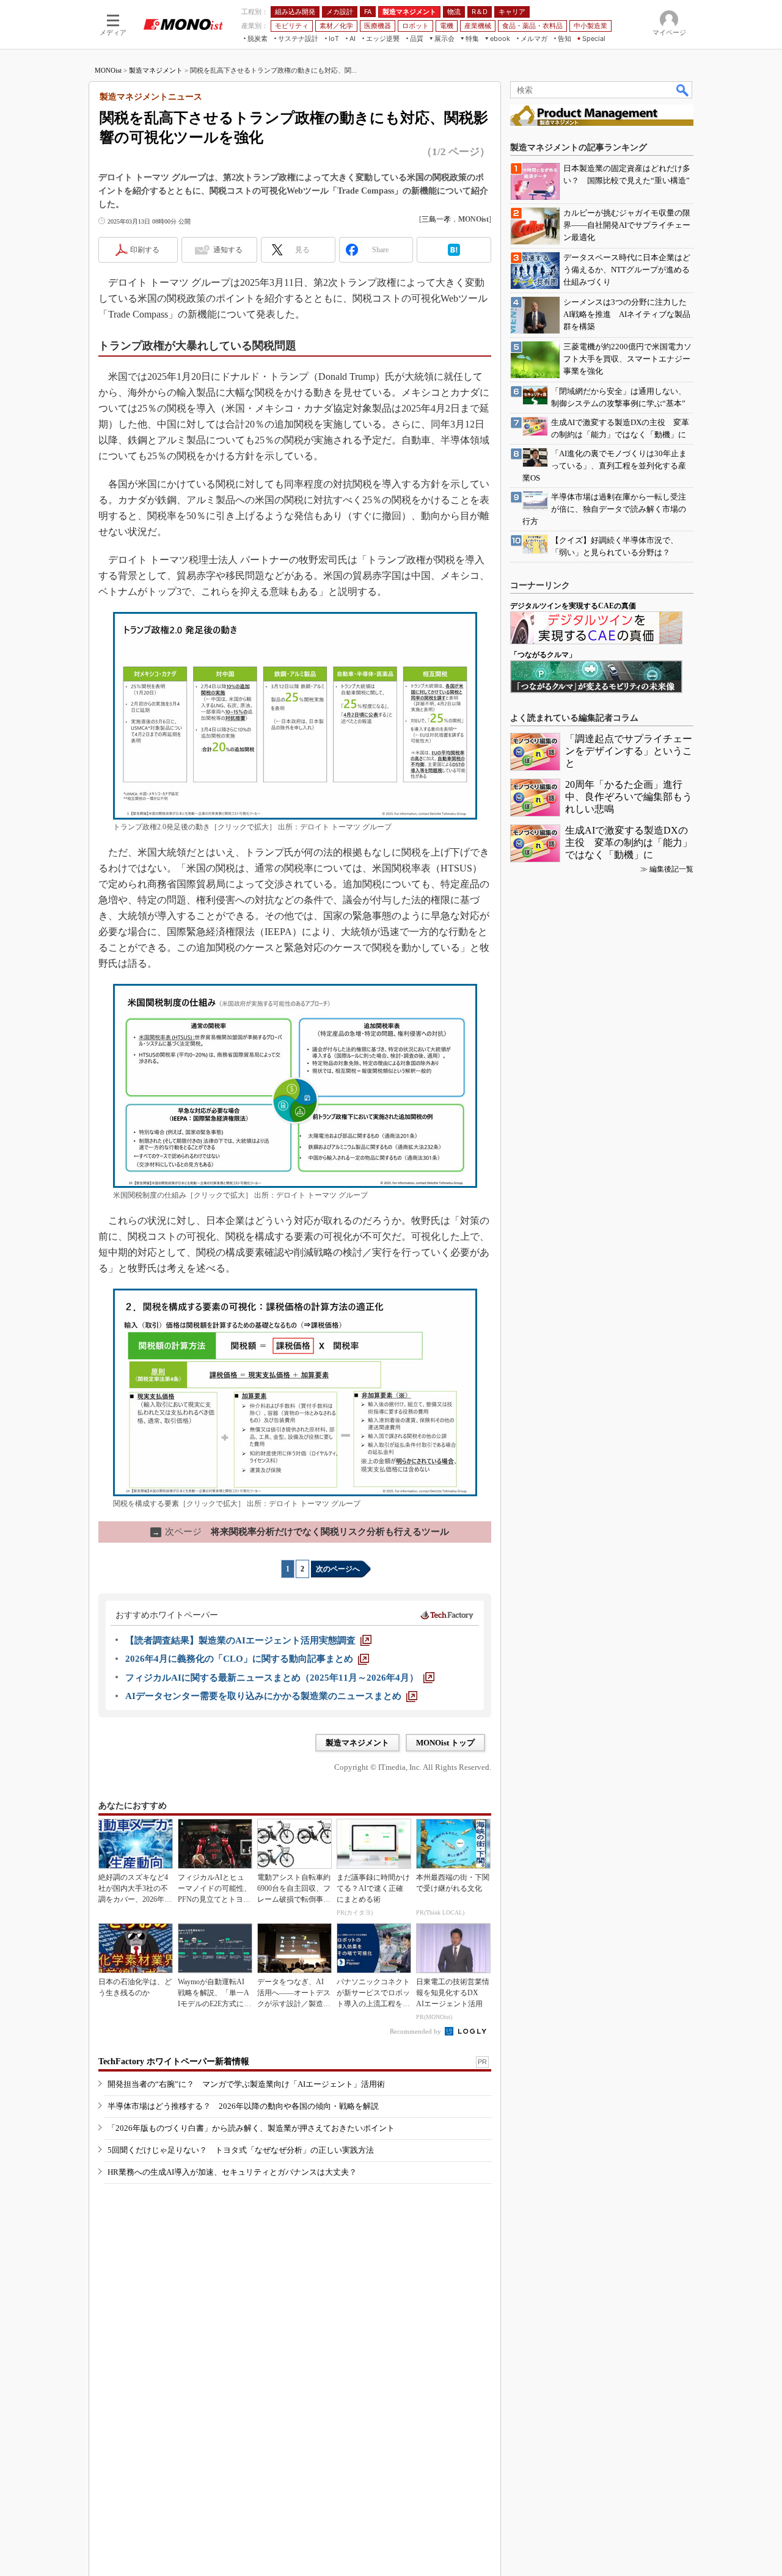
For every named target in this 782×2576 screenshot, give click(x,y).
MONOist (108, 70)
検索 (683, 90)
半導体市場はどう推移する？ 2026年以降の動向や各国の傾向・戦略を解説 (243, 2106)
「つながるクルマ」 (543, 655)
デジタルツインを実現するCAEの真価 (573, 606)
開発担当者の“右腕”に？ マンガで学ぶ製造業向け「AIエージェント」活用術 (246, 2084)
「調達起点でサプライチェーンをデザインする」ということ (629, 751)
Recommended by (416, 2031)
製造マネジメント (156, 70)
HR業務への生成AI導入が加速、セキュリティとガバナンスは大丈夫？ (232, 2172)
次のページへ (338, 1569)
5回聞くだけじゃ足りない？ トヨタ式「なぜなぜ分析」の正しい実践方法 (241, 2150)
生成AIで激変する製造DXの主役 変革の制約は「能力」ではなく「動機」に (629, 842)
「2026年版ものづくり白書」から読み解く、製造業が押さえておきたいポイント (251, 2128)
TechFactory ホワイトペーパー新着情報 (174, 2061)
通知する (228, 250)
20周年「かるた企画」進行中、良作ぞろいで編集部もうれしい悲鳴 (629, 797)
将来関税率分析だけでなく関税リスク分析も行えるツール (301, 1532)
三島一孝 (436, 219)
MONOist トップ (445, 1743)
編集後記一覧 (671, 869)
